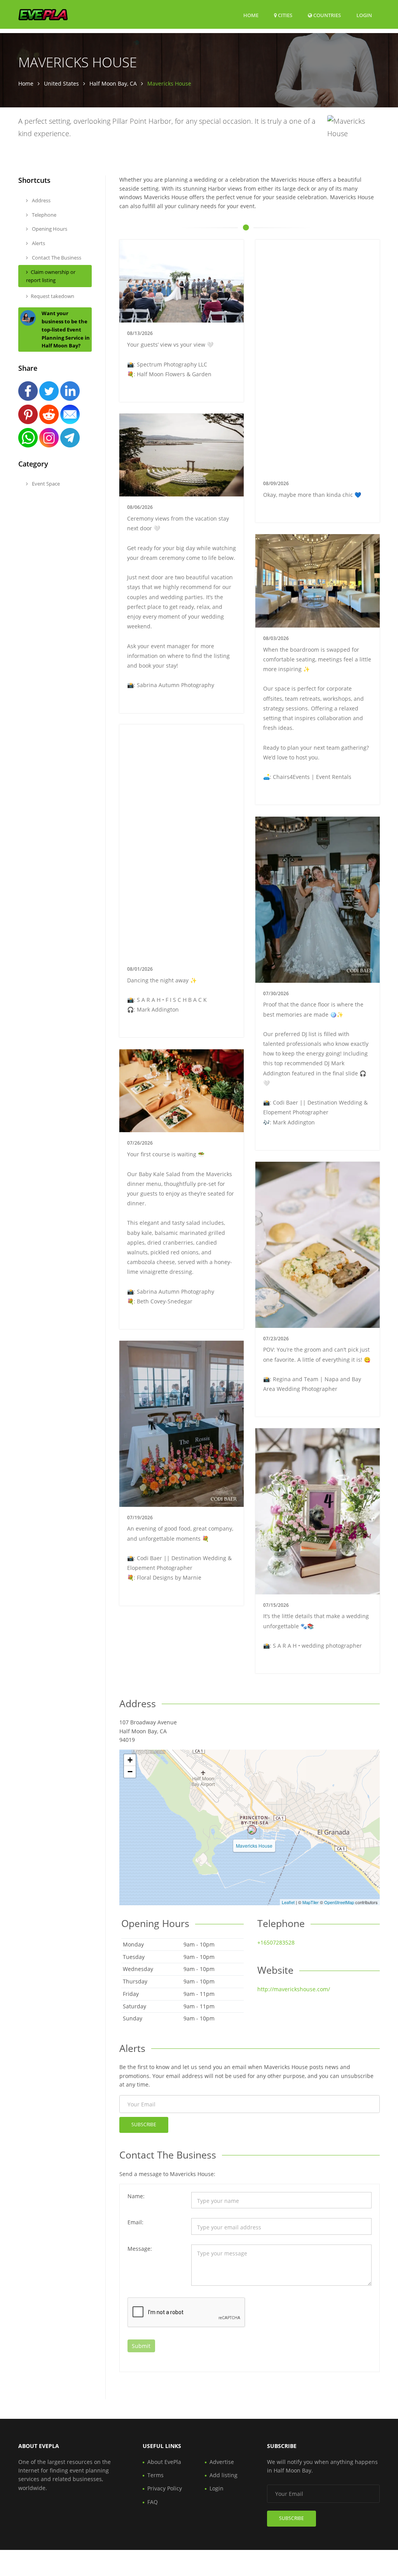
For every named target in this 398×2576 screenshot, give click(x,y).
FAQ (153, 2502)
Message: (140, 2249)
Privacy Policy (165, 2488)
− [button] (130, 1772)
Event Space (45, 484)
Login (364, 15)
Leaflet (288, 1902)
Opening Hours (49, 229)
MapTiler (311, 1902)
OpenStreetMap (339, 1902)
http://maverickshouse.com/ (294, 1989)
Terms (155, 2475)
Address (41, 200)
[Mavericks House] (252, 1830)
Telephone (44, 215)
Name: (136, 2196)
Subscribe (144, 2124)
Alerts (38, 243)
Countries (326, 15)
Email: (135, 2222)
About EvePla (164, 2462)
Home (251, 15)
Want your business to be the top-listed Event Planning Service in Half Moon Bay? (66, 329)
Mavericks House (254, 1846)
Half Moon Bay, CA (113, 83)
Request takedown (52, 296)
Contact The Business (56, 258)
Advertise (222, 2462)
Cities (285, 15)
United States (61, 83)
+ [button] (130, 1760)
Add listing (223, 2475)
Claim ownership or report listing (51, 276)
